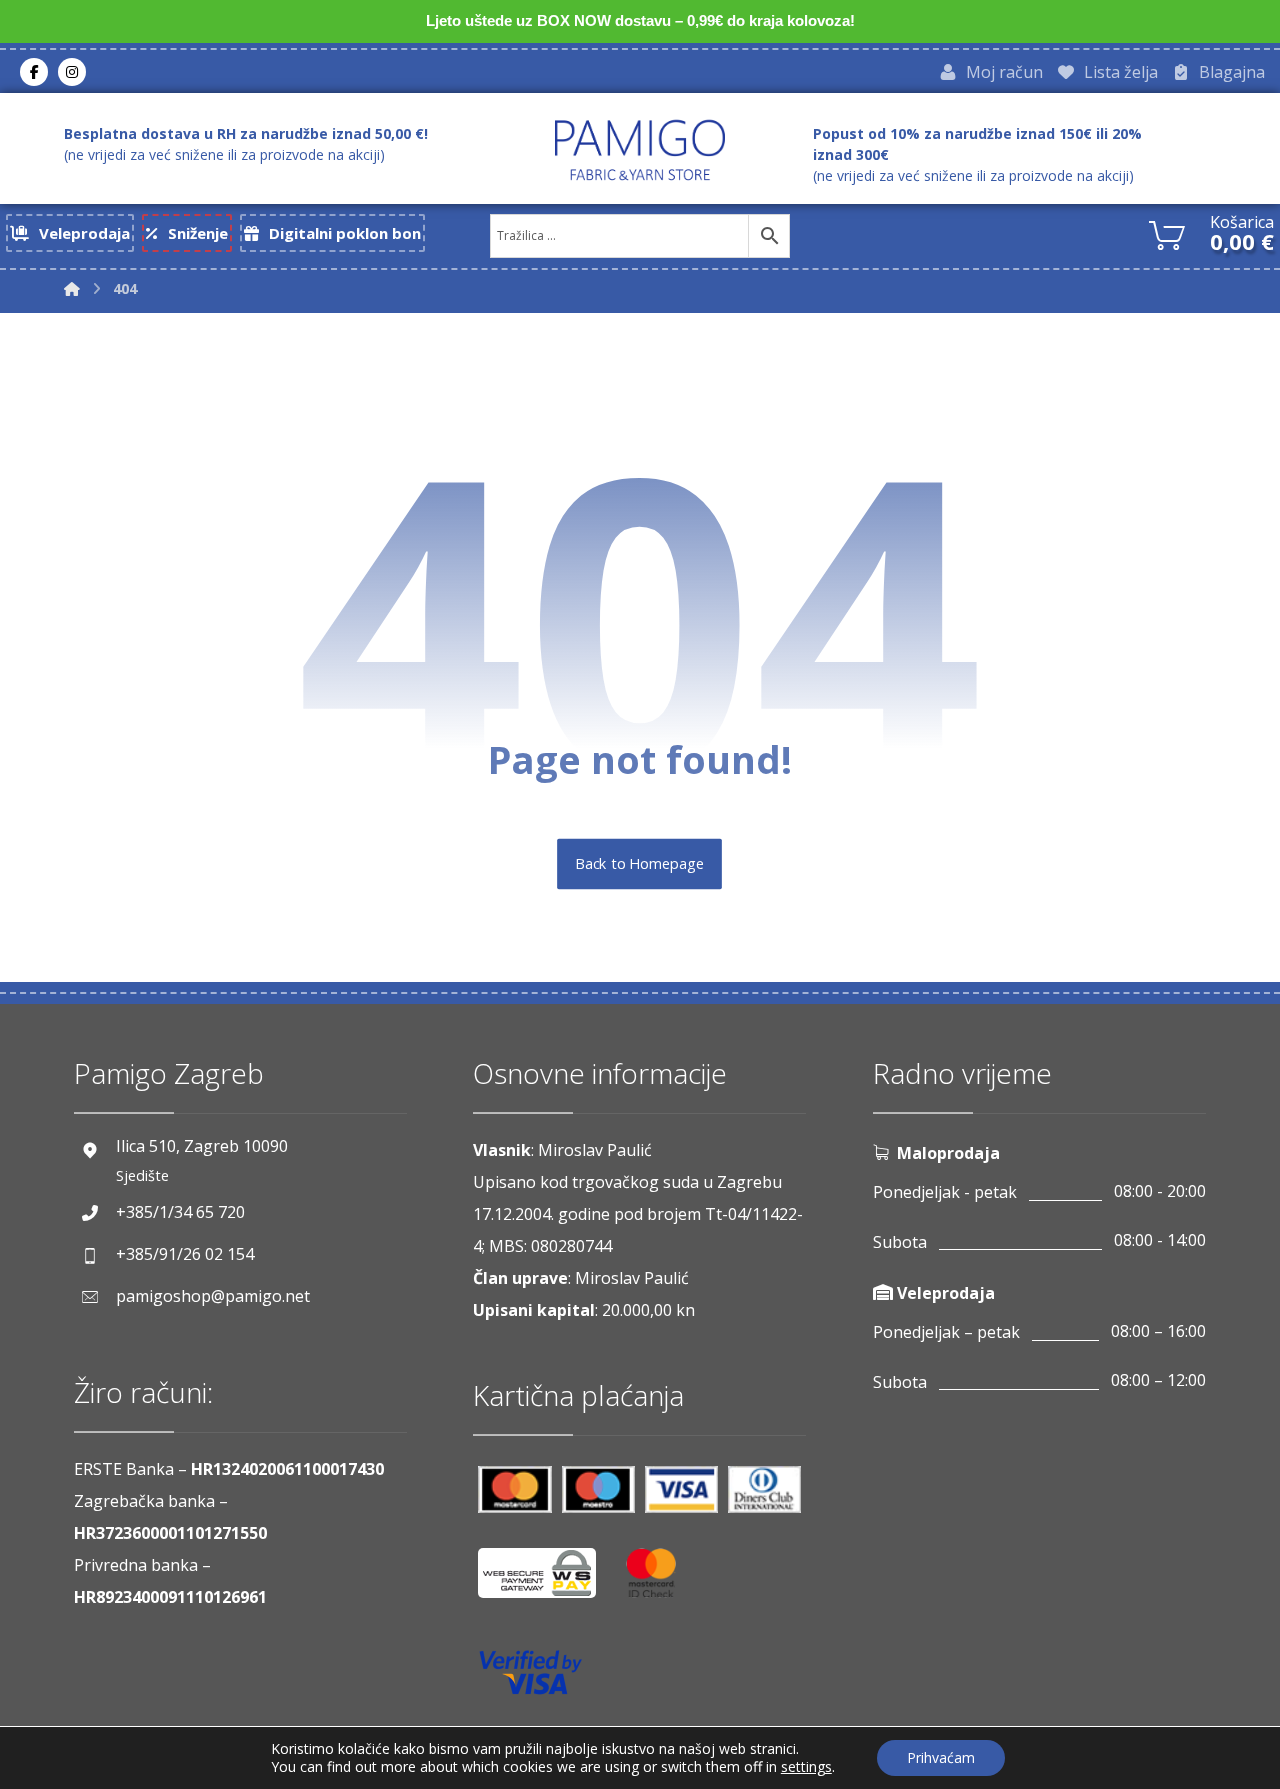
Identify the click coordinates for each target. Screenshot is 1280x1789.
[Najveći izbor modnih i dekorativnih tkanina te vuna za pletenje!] (640, 150)
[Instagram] (72, 72)
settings (806, 1767)
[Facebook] (34, 72)
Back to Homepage (640, 864)
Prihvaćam (941, 1757)
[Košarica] (1167, 233)
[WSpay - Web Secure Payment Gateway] (547, 1580)
